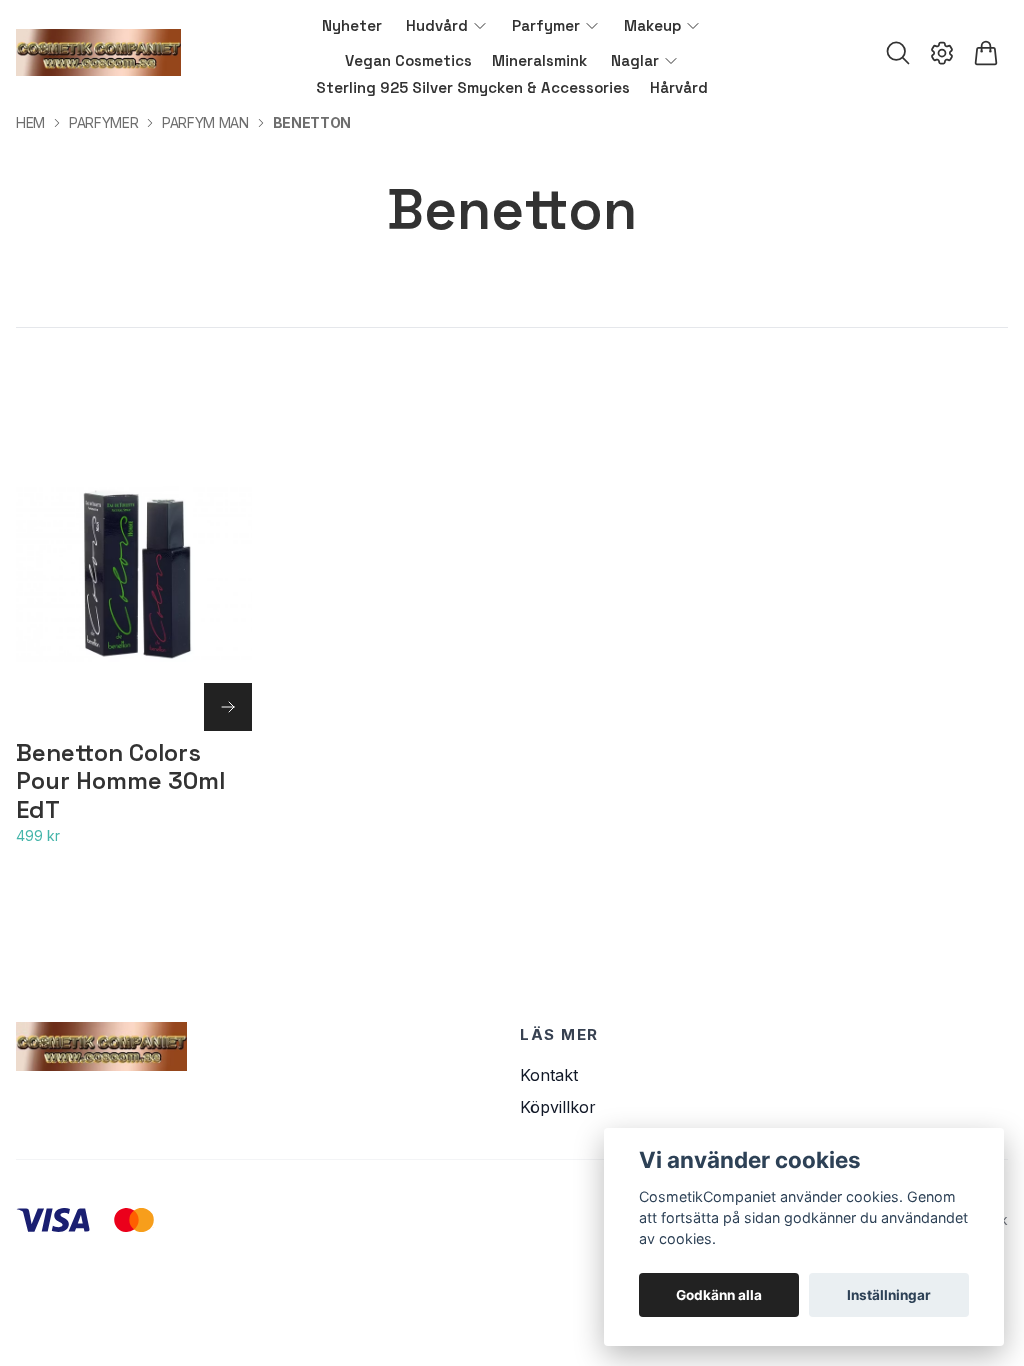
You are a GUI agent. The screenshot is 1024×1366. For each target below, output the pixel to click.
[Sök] (898, 53)
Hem (30, 122)
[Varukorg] (986, 53)
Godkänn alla (719, 1295)
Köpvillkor (558, 1107)
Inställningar (889, 1295)
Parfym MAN (205, 122)
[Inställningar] (942, 53)
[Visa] (228, 707)
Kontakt (549, 1075)
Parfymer (103, 122)
